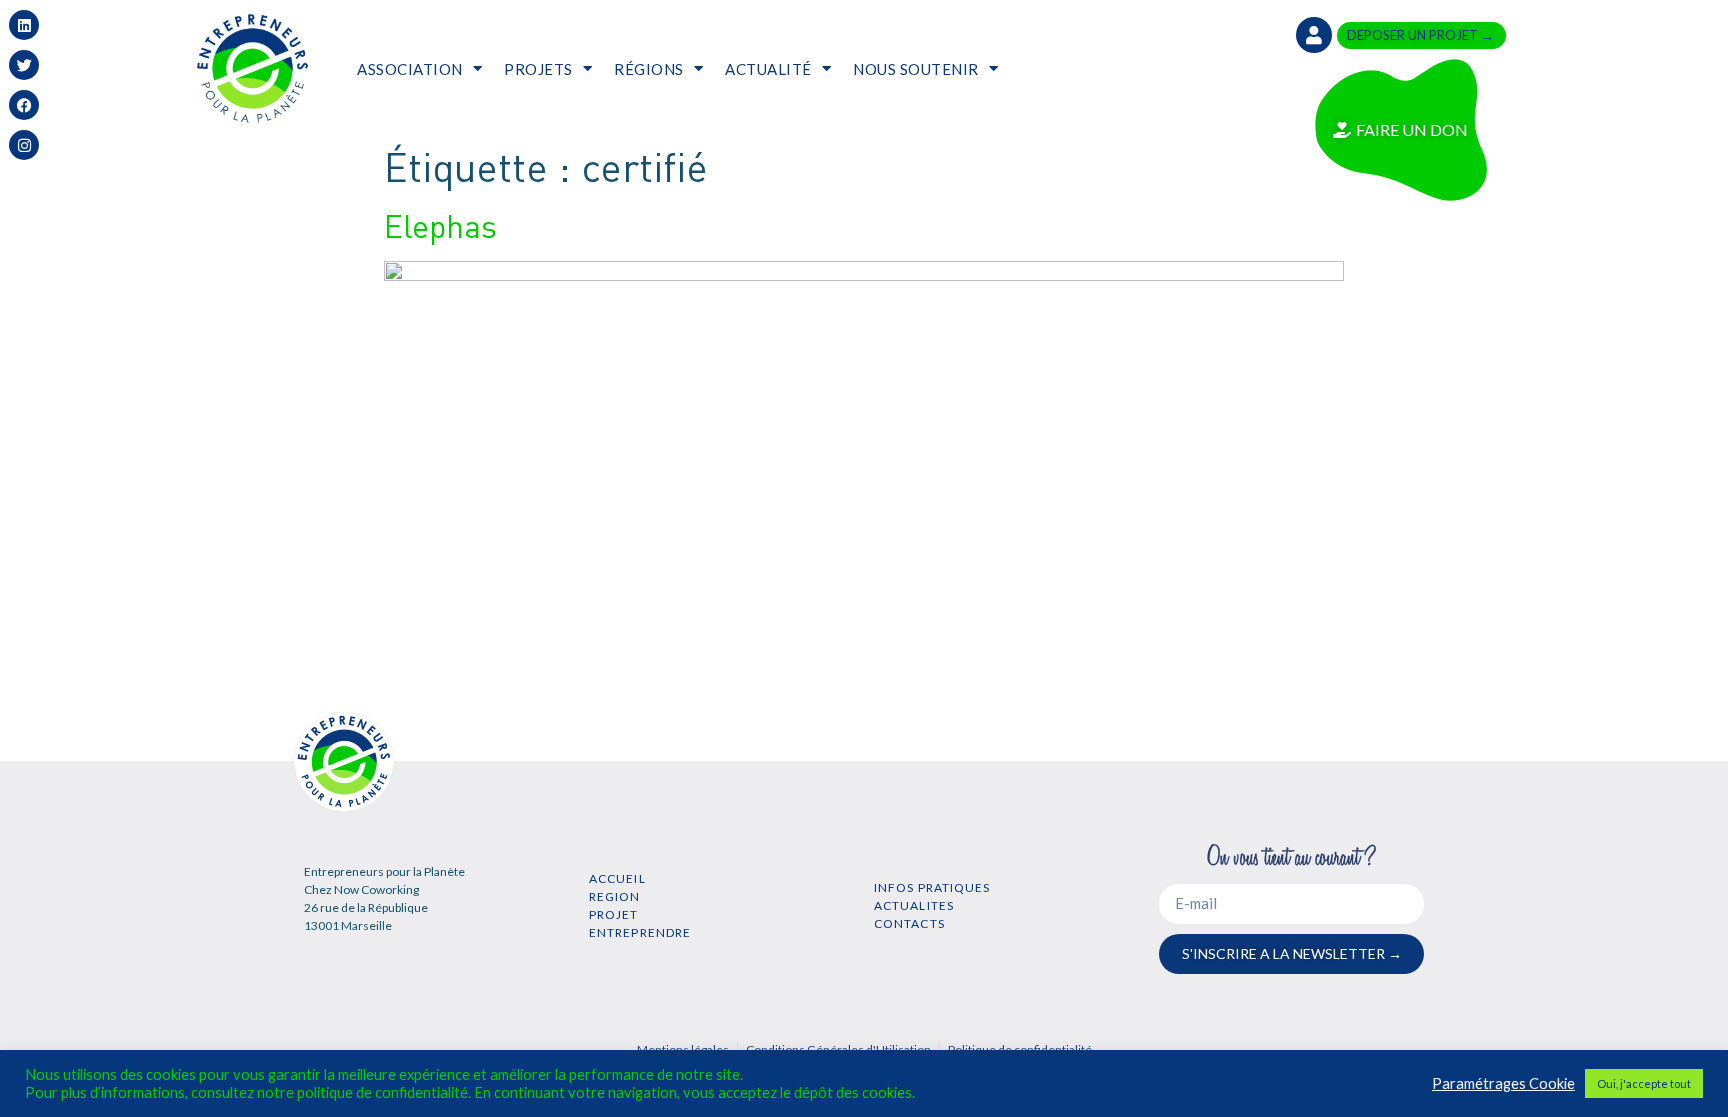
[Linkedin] (24, 25)
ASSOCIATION (410, 69)
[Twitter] (24, 65)
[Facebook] (24, 105)
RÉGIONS (649, 69)
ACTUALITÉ (768, 69)
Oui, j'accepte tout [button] (1644, 1083)
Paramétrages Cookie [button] (1503, 1083)
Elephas (440, 225)
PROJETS (538, 69)
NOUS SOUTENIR (916, 69)
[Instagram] (24, 145)
